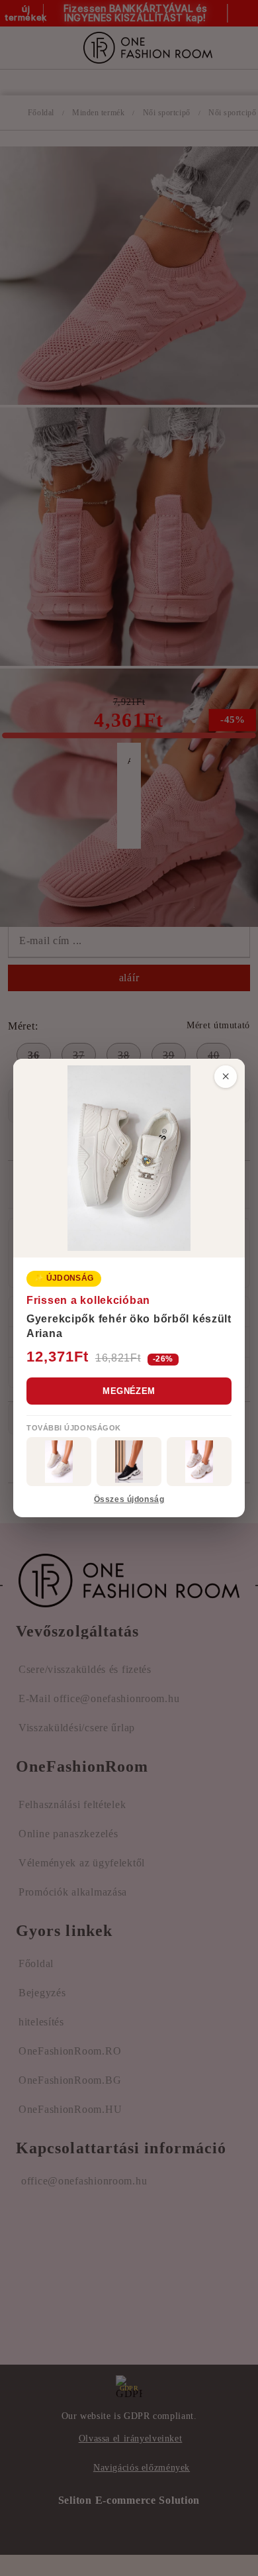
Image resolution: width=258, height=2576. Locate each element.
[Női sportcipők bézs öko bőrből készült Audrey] (59, 1462)
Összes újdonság (129, 1499)
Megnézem (129, 1391)
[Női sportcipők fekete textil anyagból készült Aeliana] (129, 1462)
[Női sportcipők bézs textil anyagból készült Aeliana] (199, 1462)
